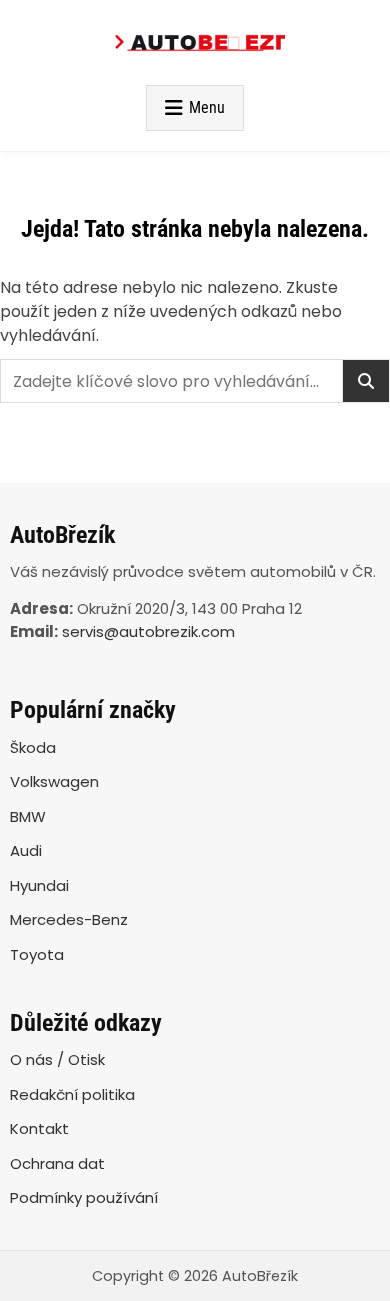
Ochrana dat (57, 1163)
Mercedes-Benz (69, 919)
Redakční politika (72, 1094)
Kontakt (39, 1128)
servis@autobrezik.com (148, 631)
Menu (207, 107)
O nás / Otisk (57, 1059)
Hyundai (39, 885)
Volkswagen (54, 781)
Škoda (33, 747)
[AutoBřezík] (195, 42)
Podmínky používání (84, 1197)
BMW (28, 816)
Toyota (37, 954)
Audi (26, 850)
